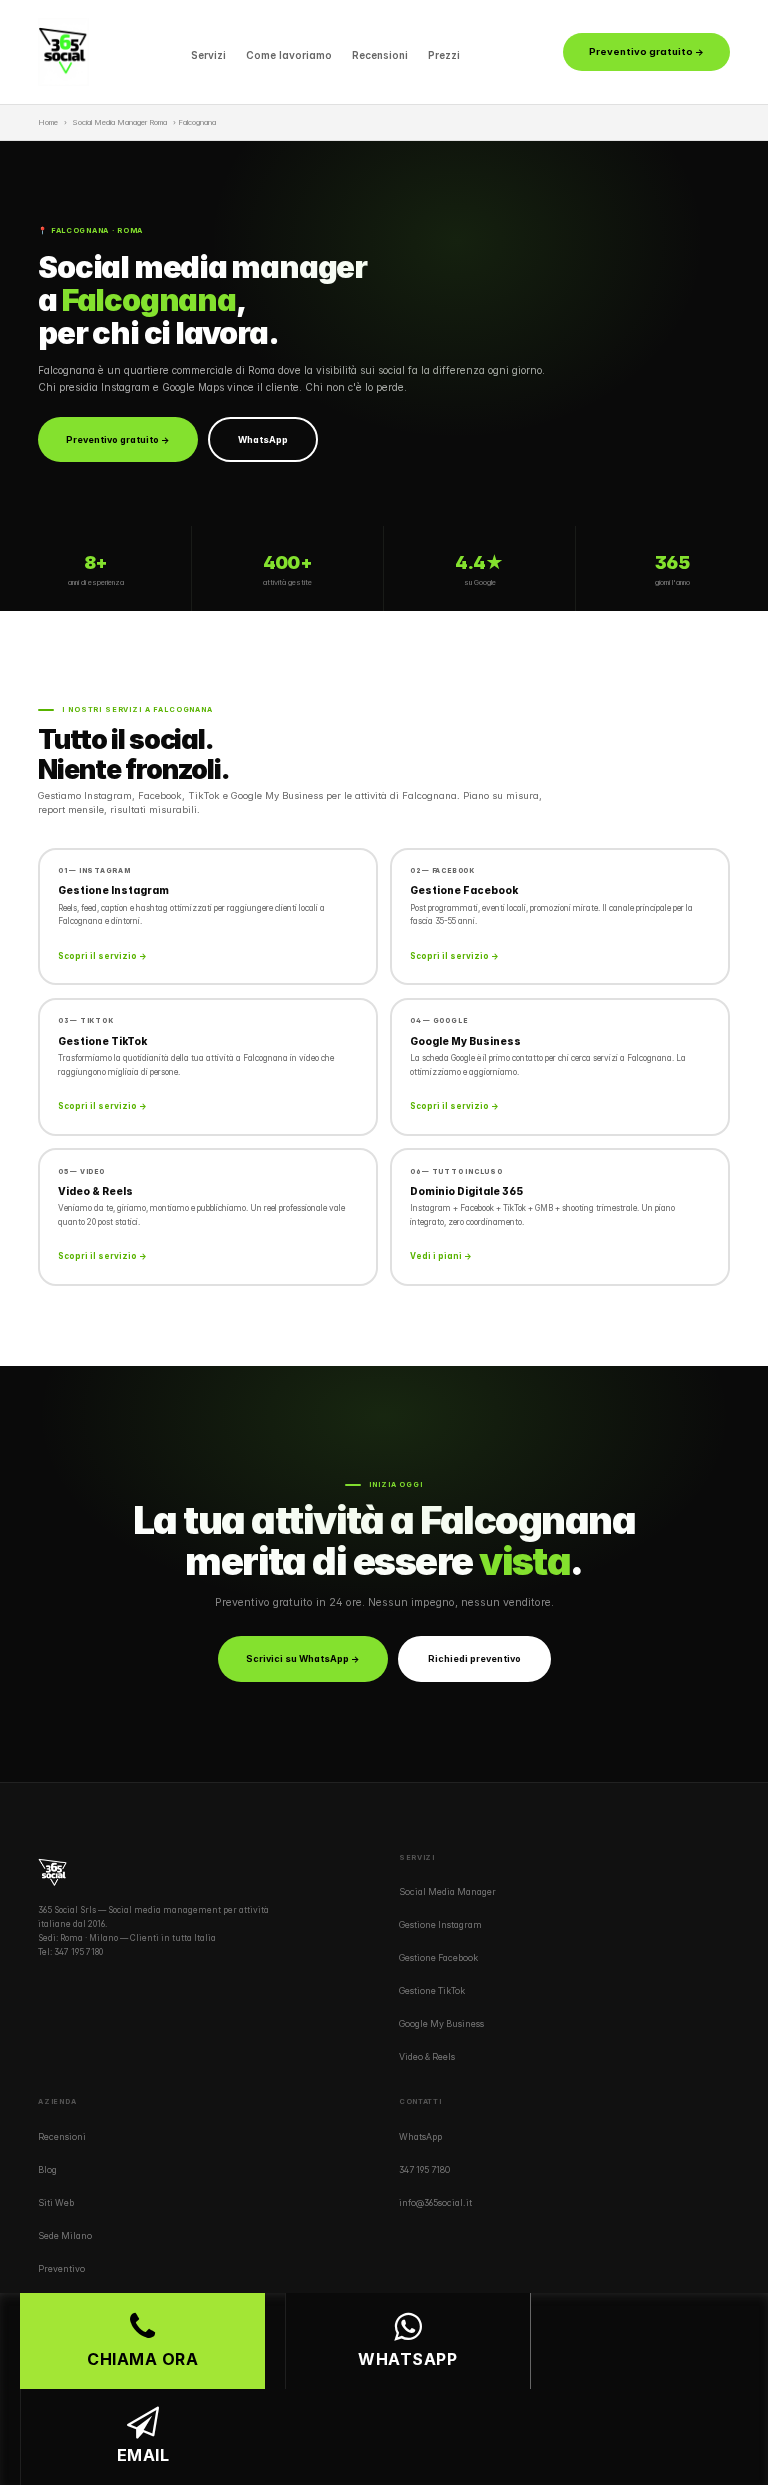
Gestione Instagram (440, 1925)
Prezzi (444, 55)
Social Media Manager (447, 1892)
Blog (47, 2170)
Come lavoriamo (289, 55)
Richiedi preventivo (474, 1658)
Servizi (208, 55)
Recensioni (380, 55)
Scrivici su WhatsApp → (303, 1658)
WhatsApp (263, 439)
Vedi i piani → (441, 1256)
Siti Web (56, 2203)
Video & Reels (427, 2057)
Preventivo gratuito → (646, 51)
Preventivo (61, 2269)
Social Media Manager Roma (120, 122)
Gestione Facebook (438, 1958)
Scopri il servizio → (102, 956)
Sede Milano (65, 2236)
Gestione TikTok (432, 1991)
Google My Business (441, 2024)
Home (48, 122)
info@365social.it (435, 2203)
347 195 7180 (78, 1952)
